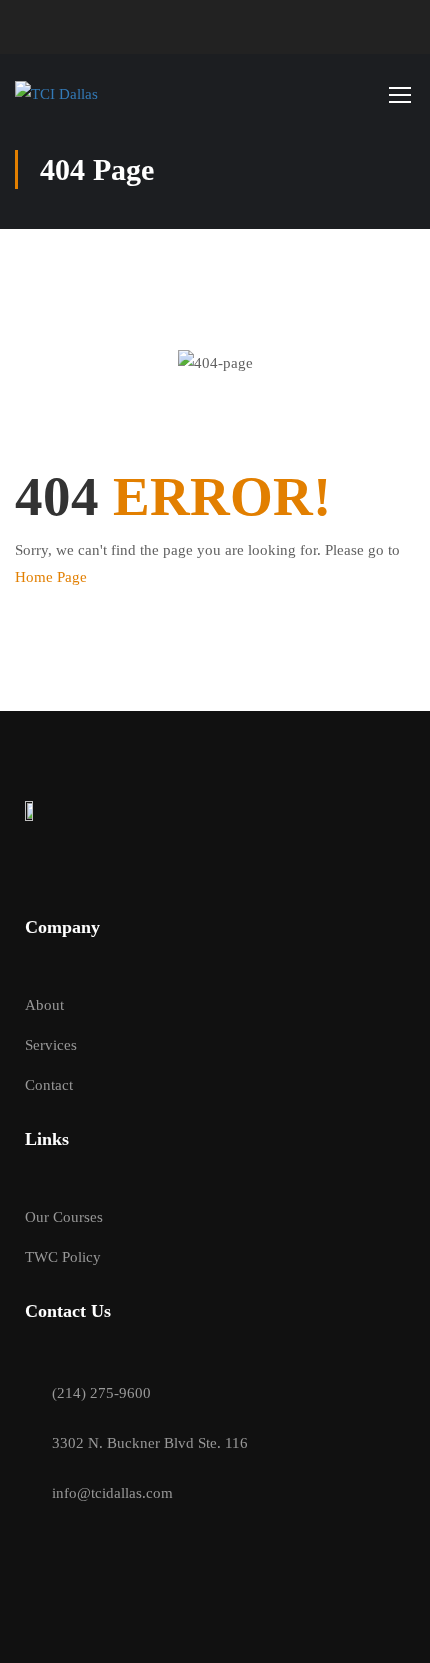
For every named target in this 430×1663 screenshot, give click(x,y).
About (44, 1005)
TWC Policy (63, 1257)
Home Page (51, 577)
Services (51, 1045)
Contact (49, 1085)
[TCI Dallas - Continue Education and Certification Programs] (66, 94)
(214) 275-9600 (101, 1393)
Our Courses (64, 1217)
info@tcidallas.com (112, 1493)
